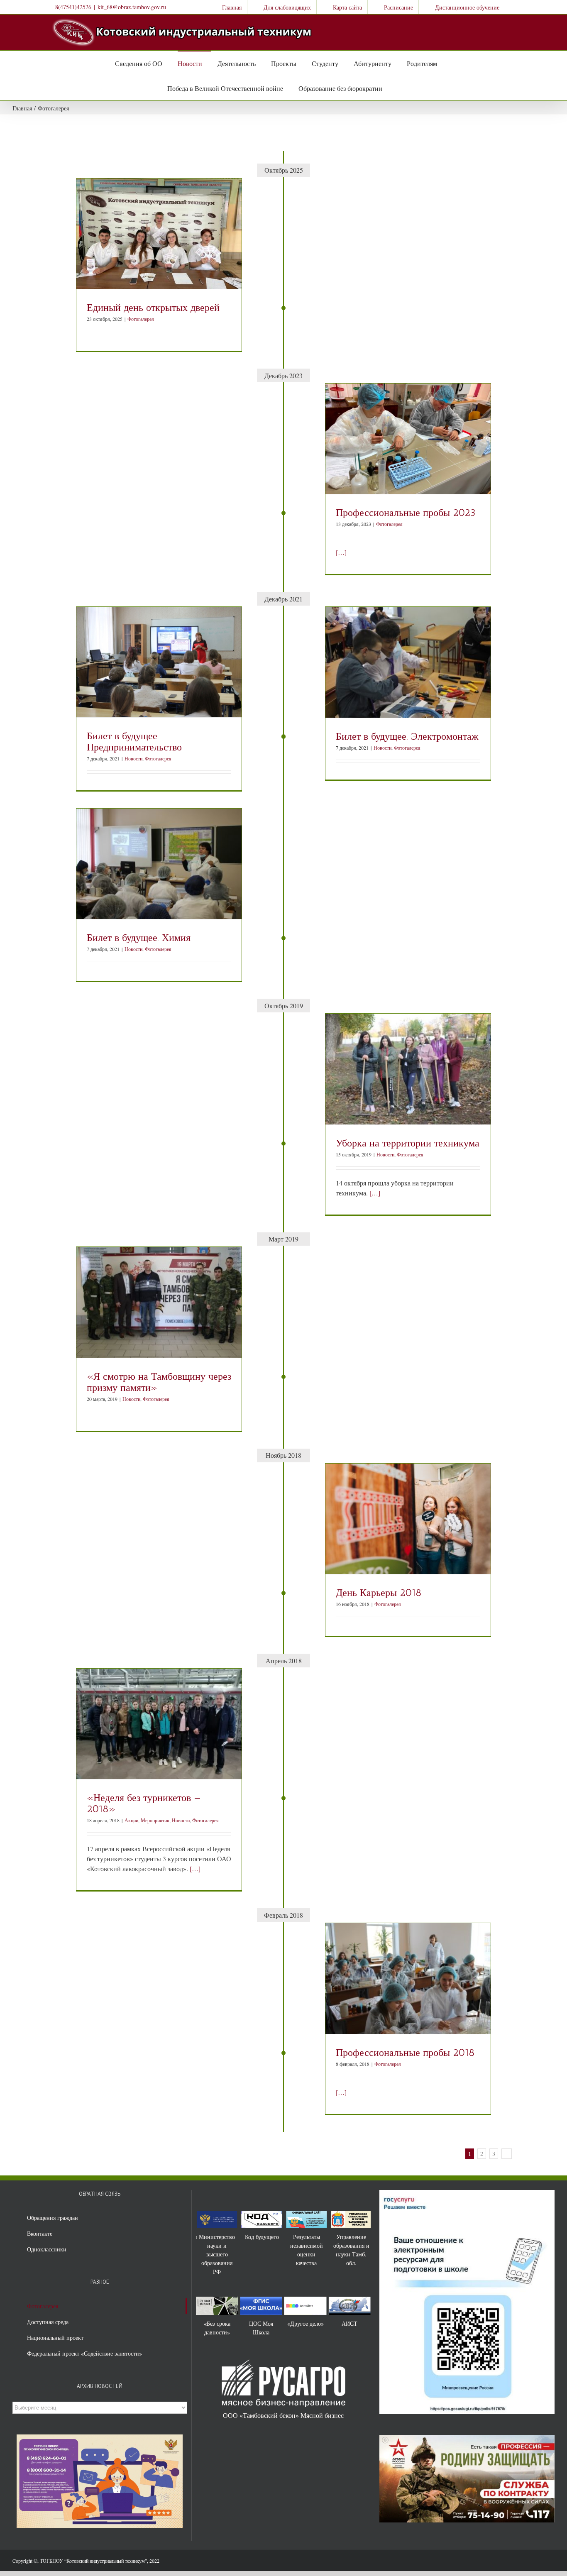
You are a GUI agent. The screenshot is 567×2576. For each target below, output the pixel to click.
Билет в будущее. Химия (139, 937)
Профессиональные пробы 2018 (405, 2052)
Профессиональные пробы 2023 (406, 512)
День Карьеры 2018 (379, 1592)
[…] (341, 552)
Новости (133, 758)
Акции (131, 1820)
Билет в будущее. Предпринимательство (134, 741)
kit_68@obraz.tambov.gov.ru (132, 7)
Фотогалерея (141, 319)
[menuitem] (226, 7)
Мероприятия (155, 1820)
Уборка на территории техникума (408, 1143)
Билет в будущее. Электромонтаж (407, 736)
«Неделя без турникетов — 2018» (144, 1803)
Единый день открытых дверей (153, 307)
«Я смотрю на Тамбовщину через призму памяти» (159, 1382)
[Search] (391, 88)
